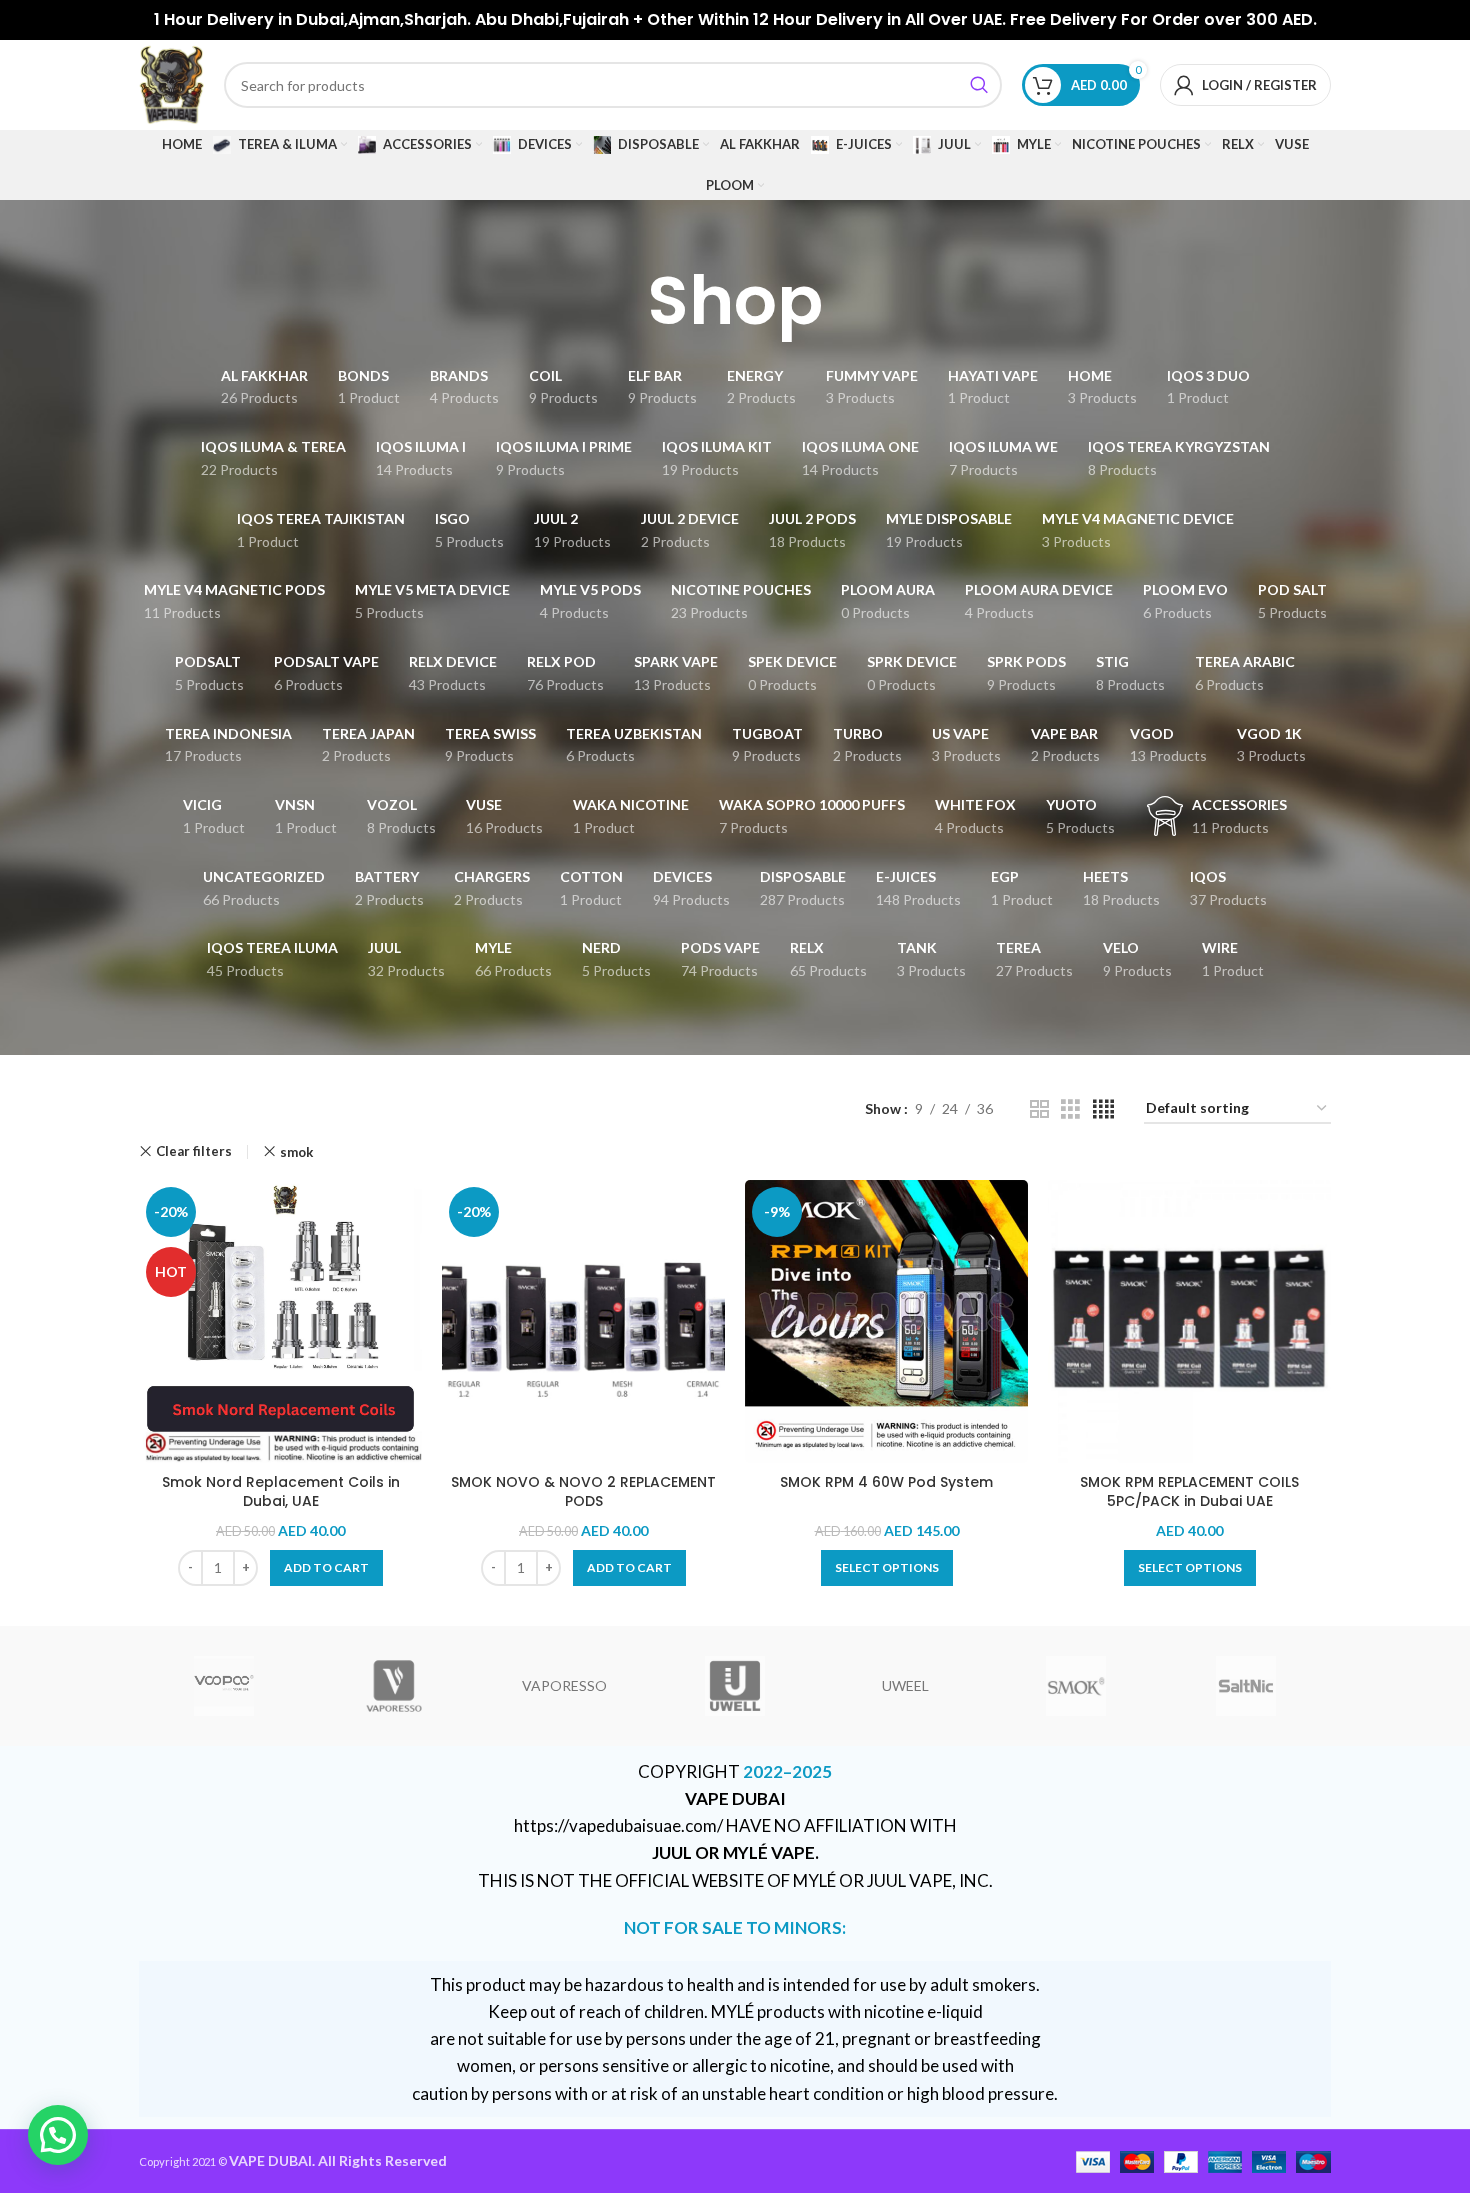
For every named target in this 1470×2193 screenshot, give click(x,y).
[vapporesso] (394, 1686)
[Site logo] (171, 83)
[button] (326, 1568)
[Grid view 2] (1039, 1109)
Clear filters (194, 1151)
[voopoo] (224, 1686)
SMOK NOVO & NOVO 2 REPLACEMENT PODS (583, 1492)
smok (296, 1152)
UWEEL (905, 1685)
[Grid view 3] (1070, 1109)
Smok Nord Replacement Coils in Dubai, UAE (281, 1492)
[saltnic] (1246, 1686)
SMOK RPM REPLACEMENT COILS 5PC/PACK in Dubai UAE (1189, 1492)
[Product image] (583, 1321)
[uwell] (735, 1686)
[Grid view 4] (1103, 1109)
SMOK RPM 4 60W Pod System (886, 1482)
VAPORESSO (564, 1685)
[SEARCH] (979, 85)
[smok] (1075, 1686)
